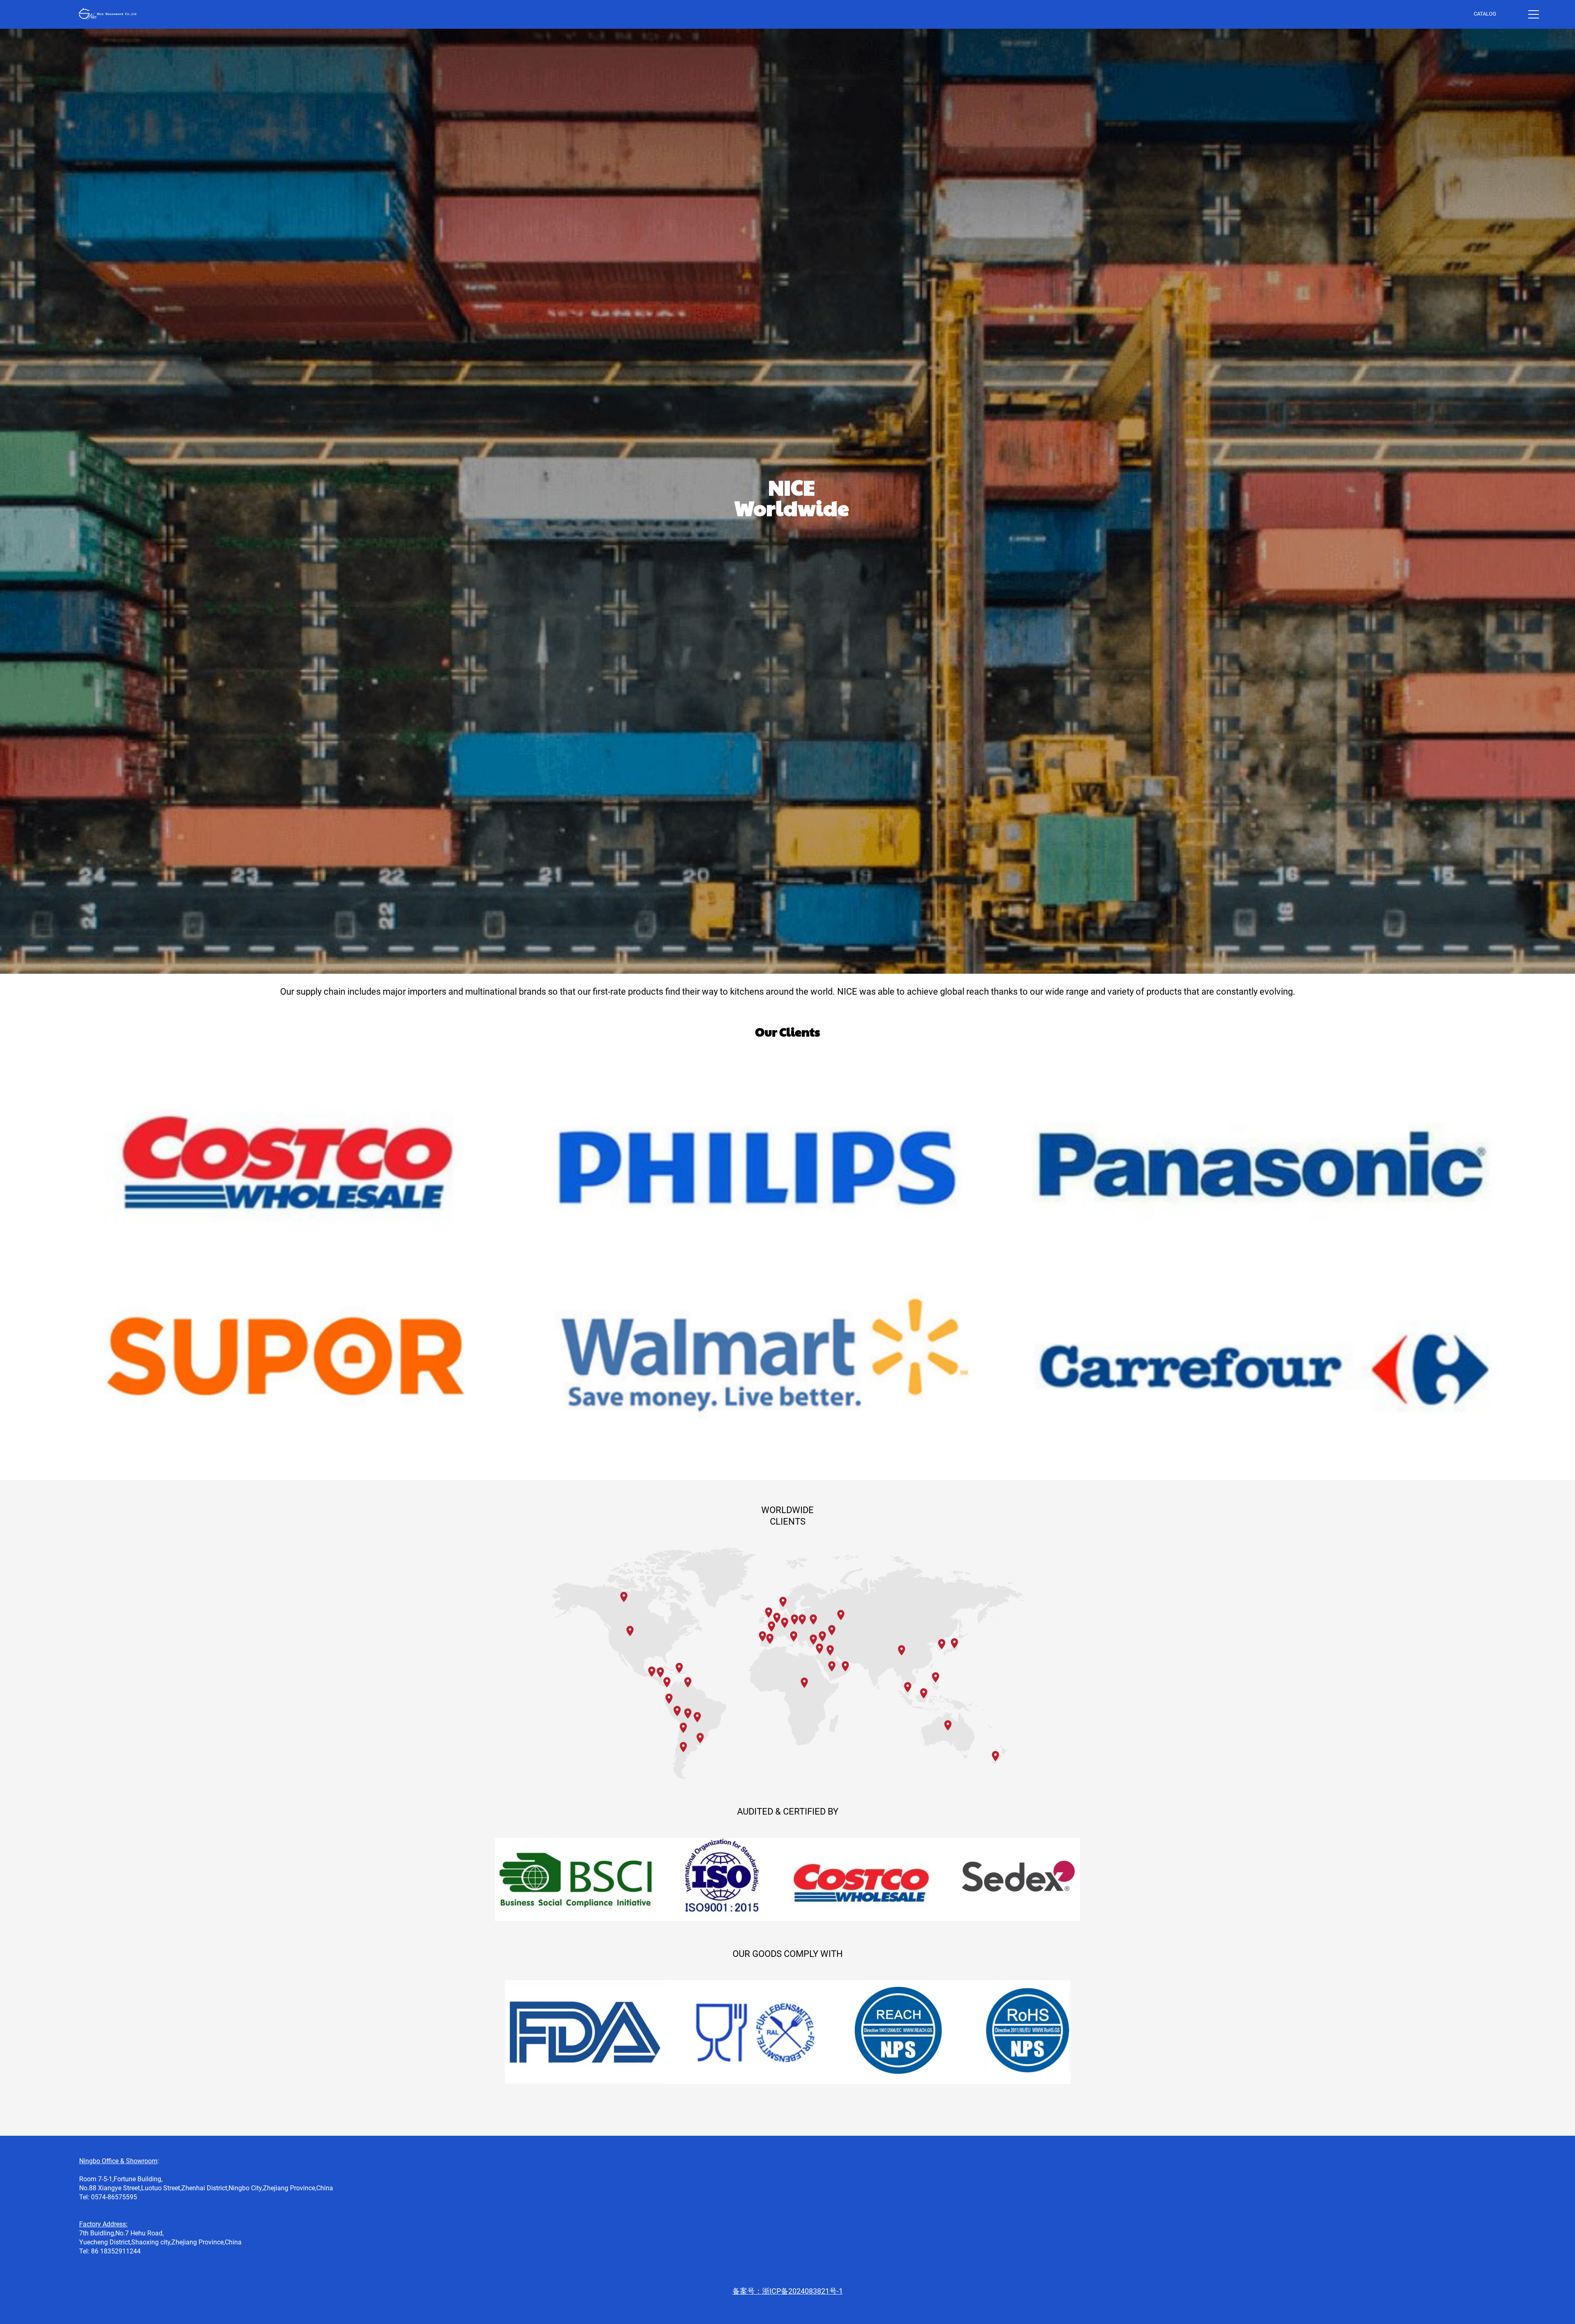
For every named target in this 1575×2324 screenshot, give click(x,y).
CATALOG (1485, 14)
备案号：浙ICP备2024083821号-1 (788, 2291)
